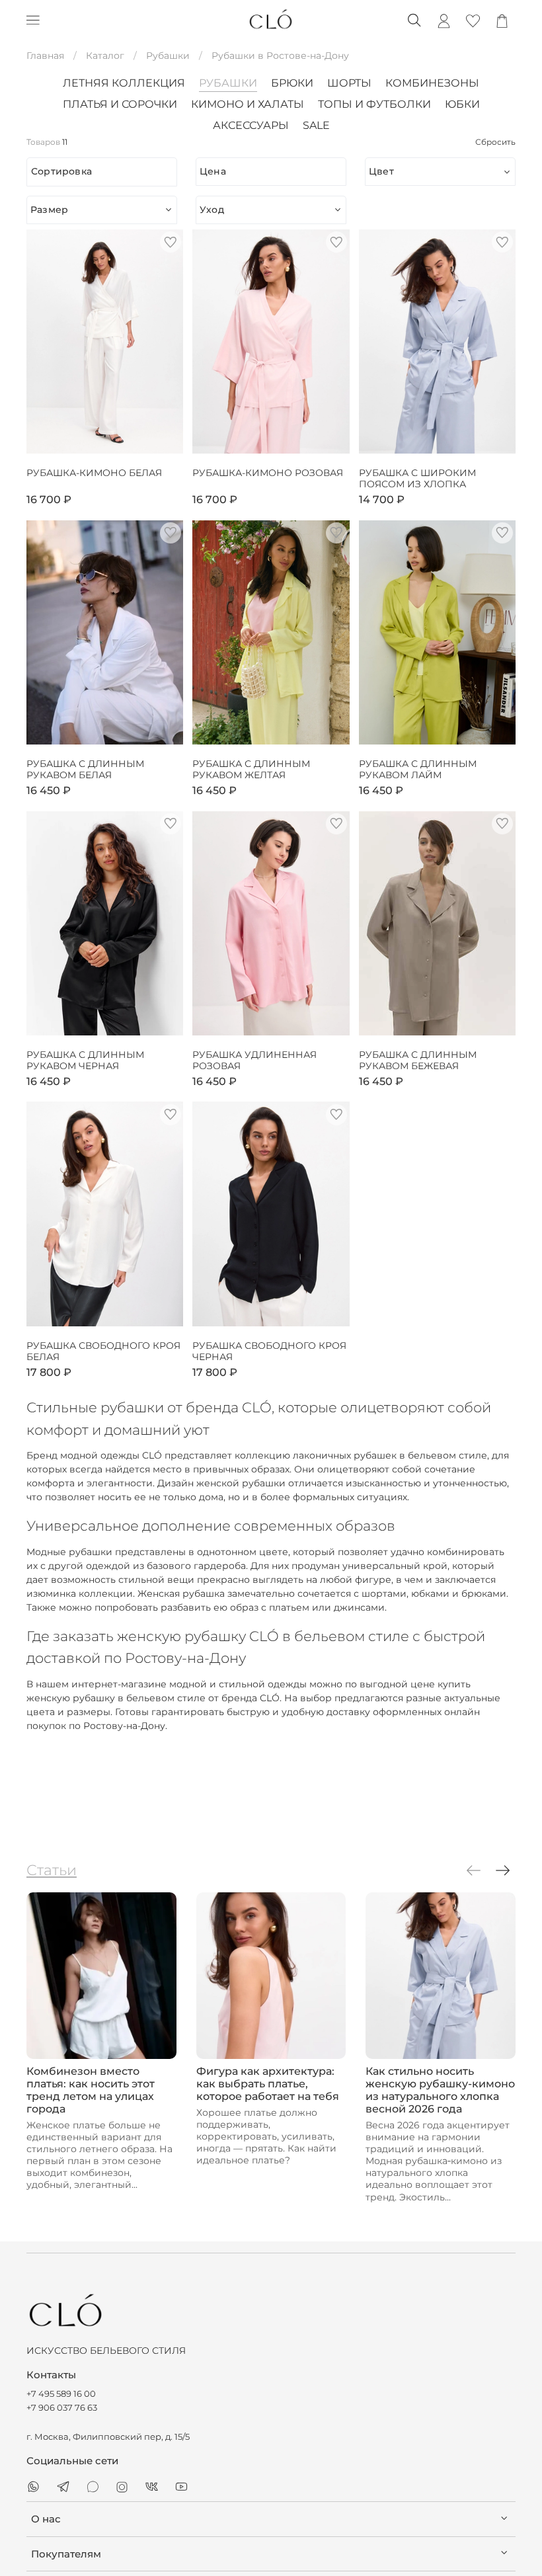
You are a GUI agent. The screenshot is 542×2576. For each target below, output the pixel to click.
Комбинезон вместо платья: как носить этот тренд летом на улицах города (91, 2090)
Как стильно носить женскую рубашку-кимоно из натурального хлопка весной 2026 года (440, 2090)
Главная (45, 56)
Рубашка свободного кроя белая (103, 1352)
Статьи (52, 1870)
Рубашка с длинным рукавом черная (85, 1061)
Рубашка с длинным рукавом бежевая (418, 1061)
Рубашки (168, 56)
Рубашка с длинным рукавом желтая (251, 770)
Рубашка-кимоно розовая (268, 473)
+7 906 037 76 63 (62, 2408)
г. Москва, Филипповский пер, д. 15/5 (108, 2437)
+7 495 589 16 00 (61, 2394)
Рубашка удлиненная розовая (254, 1061)
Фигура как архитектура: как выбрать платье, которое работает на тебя (268, 2084)
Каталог (105, 56)
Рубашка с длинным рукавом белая (85, 770)
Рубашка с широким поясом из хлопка (417, 479)
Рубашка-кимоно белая (94, 473)
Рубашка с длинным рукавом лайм (418, 770)
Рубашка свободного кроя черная (269, 1352)
